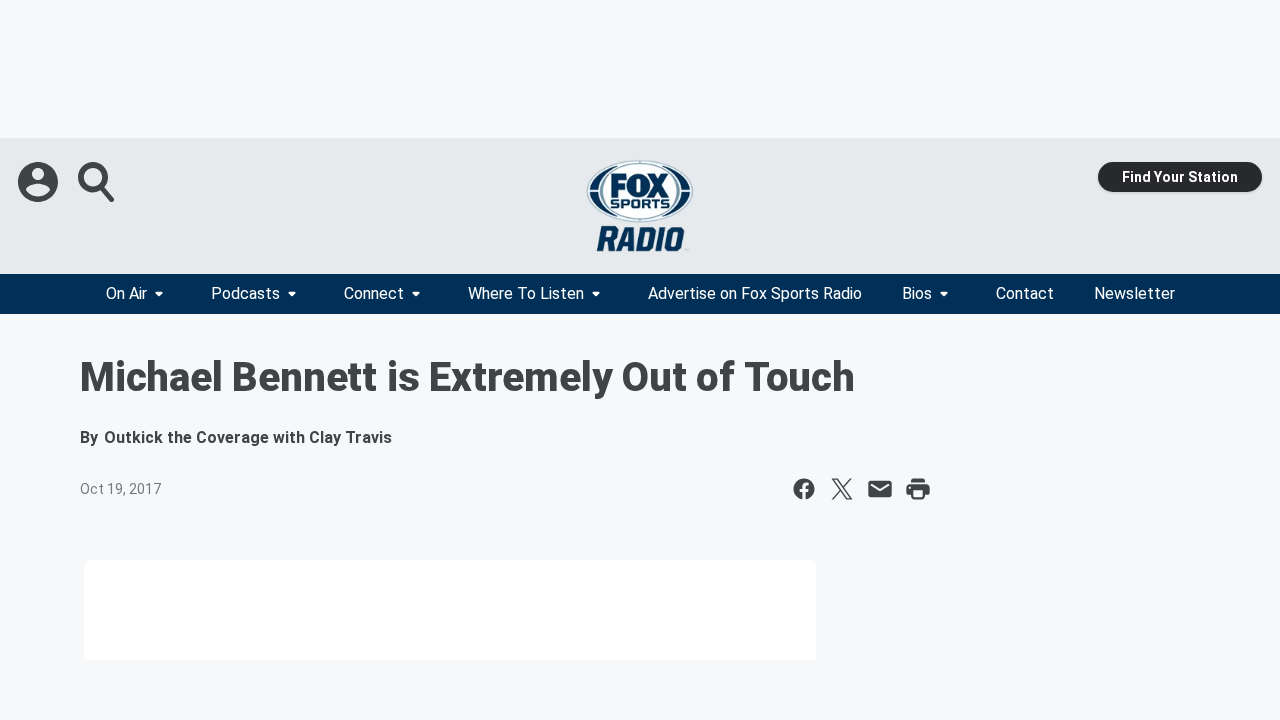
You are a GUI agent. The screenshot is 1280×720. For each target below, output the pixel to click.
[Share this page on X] (842, 489)
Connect (374, 293)
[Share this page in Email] (880, 489)
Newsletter (1134, 293)
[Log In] (40, 182)
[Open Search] (98, 182)
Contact (1025, 293)
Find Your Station (1180, 177)
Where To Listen (526, 293)
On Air (126, 293)
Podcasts (245, 293)
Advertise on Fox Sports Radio (755, 293)
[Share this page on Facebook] (804, 489)
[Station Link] (640, 206)
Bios (917, 293)
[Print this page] (918, 489)
